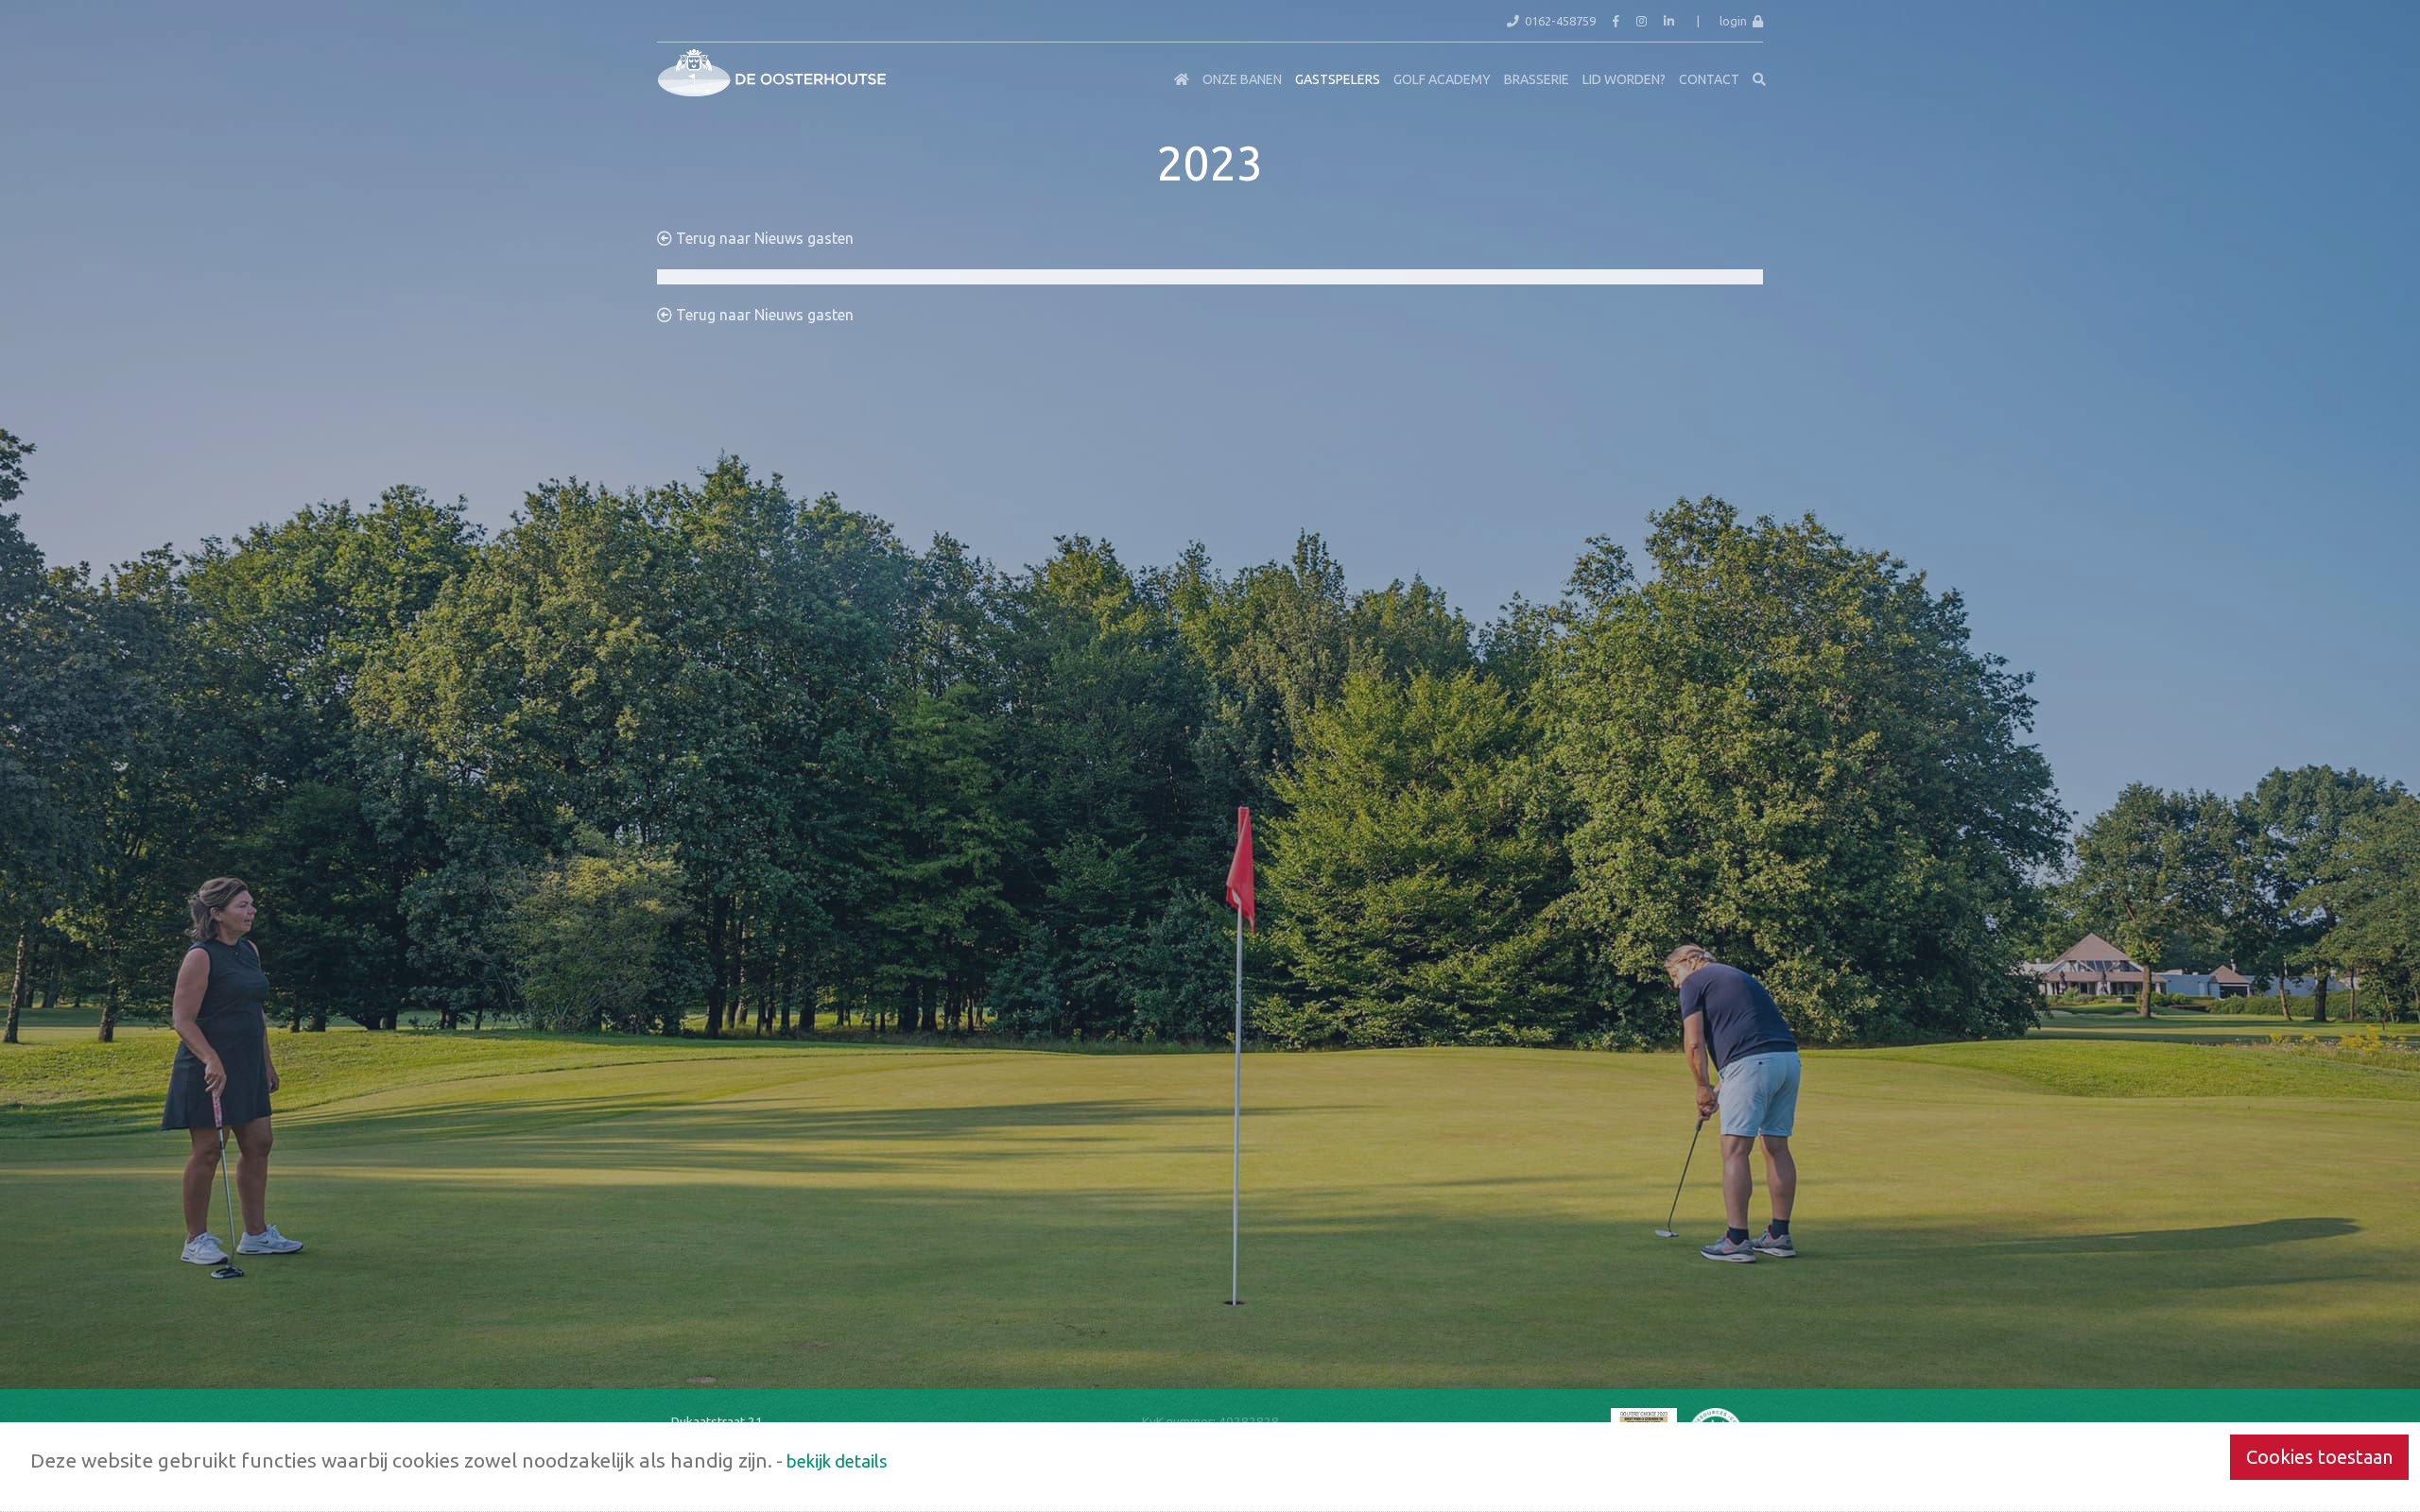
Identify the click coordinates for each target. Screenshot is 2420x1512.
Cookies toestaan (2319, 1457)
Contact (1709, 79)
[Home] (1182, 79)
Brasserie (1537, 79)
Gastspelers (1338, 79)
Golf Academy (1442, 79)
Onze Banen (1242, 79)
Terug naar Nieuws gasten (763, 238)
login (1736, 21)
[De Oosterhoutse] (671, 65)
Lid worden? (1624, 79)
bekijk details (837, 1461)
